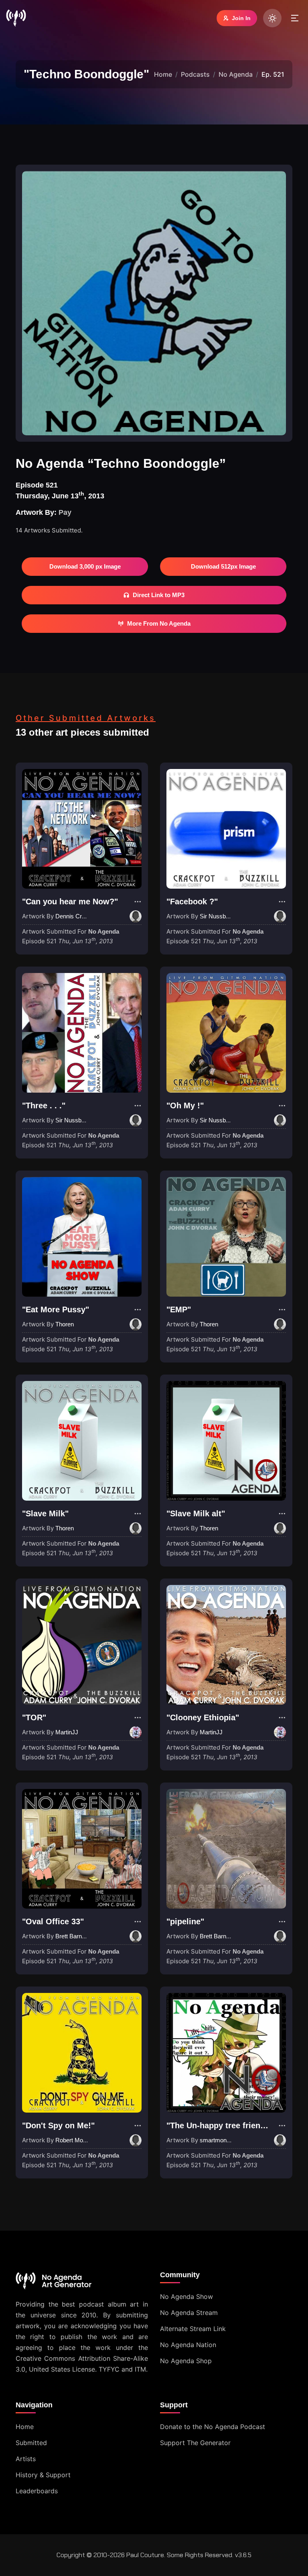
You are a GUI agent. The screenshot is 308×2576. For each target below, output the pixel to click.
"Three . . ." (44, 1105)
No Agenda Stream (189, 2313)
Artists (26, 2459)
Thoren (65, 1324)
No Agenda (236, 74)
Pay (65, 512)
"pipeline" (185, 1921)
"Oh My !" (185, 1105)
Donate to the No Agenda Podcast (213, 2427)
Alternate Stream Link (193, 2329)
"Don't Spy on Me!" (58, 2125)
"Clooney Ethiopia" (203, 1717)
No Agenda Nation (188, 2345)
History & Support (43, 2475)
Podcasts (195, 74)
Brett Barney (72, 1936)
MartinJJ (67, 1732)
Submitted (31, 2443)
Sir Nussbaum (219, 916)
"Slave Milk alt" (196, 1513)
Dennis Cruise (74, 916)
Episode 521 (68, 941)
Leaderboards (37, 2491)
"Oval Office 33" (53, 1921)
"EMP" (179, 1309)
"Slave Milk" (45, 1513)
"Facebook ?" (192, 901)
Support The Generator (195, 2443)
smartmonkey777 (223, 2140)
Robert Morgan (75, 2140)
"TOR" (34, 1717)
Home (163, 74)
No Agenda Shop (186, 2361)
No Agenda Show (186, 2297)
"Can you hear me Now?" (70, 901)
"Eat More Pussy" (56, 1309)
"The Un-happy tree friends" (220, 2125)
